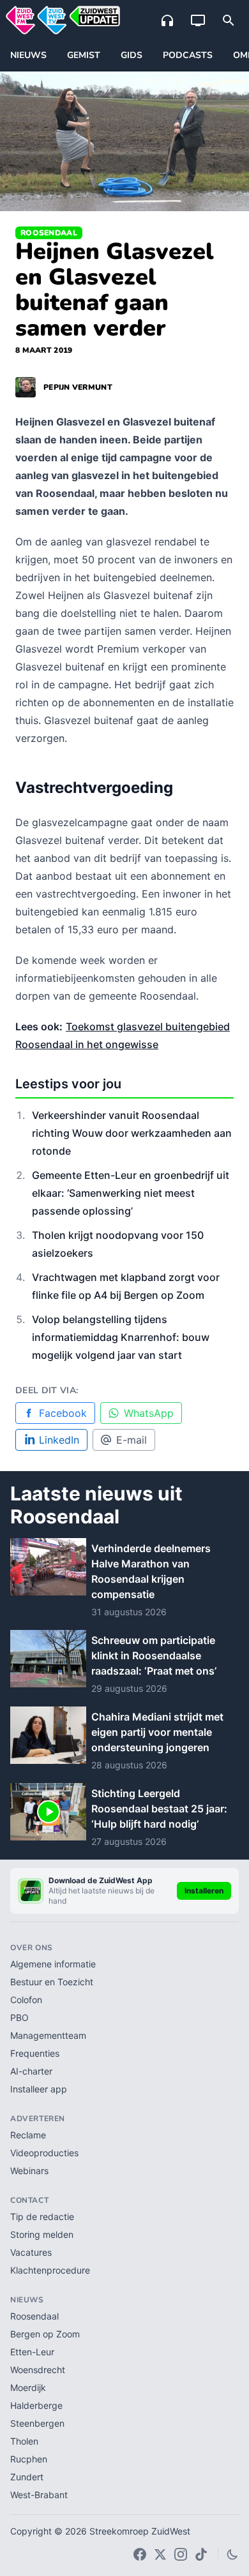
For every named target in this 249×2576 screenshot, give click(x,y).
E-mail (132, 1440)
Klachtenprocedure (50, 2270)
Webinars (29, 2171)
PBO (19, 2017)
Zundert (27, 2477)
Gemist (84, 55)
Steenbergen (37, 2423)
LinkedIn (59, 1440)
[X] (160, 2554)
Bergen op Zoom (45, 2334)
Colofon (26, 2000)
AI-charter (31, 2071)
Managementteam (48, 2035)
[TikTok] (201, 2554)
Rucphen (29, 2459)
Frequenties (35, 2053)
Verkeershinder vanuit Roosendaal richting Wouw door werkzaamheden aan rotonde (132, 1133)
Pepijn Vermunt (78, 387)
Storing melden (42, 2234)
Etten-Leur (32, 2352)
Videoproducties (44, 2153)
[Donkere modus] (232, 2554)
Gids (132, 55)
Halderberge (36, 2405)
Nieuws (28, 55)
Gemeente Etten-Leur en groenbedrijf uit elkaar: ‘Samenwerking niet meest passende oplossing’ (131, 1193)
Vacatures (31, 2252)
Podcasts (188, 55)
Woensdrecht (38, 2370)
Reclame (28, 2135)
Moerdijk (28, 2387)
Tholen (24, 2441)
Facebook (63, 1413)
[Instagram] (181, 2554)
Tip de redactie (42, 2217)
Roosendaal (49, 233)
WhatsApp (149, 1413)
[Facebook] (140, 2554)
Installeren (204, 1891)
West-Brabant (39, 2495)
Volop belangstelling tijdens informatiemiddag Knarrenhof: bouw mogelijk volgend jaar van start (121, 1337)
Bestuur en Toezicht (52, 1982)
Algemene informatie (53, 1964)
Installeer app (39, 2089)
